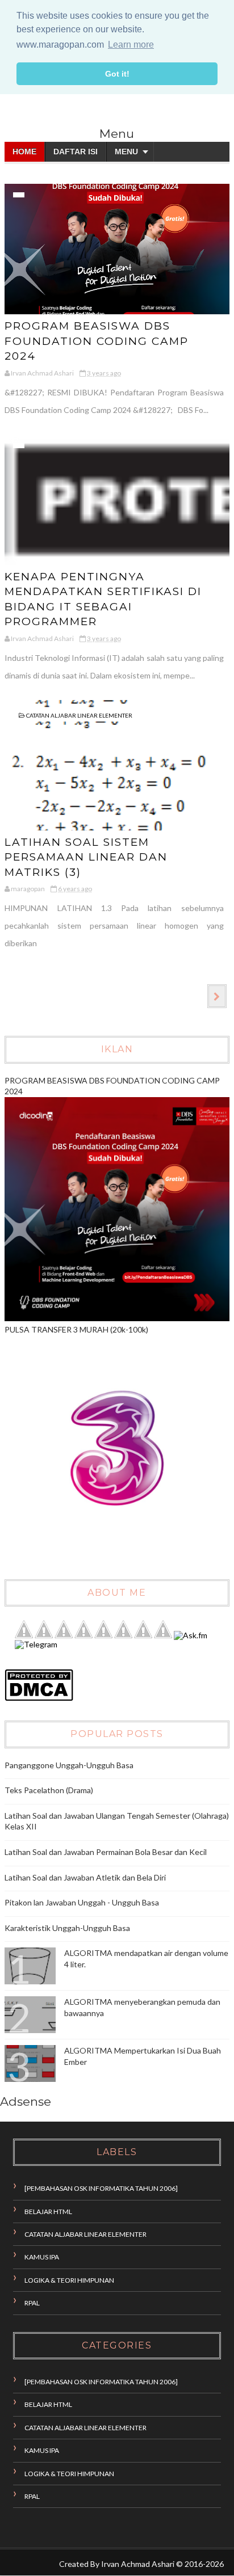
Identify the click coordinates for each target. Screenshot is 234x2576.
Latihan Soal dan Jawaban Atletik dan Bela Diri (85, 1877)
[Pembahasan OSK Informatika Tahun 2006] (101, 2188)
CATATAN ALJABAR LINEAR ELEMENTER (79, 715)
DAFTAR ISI (76, 151)
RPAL (32, 2303)
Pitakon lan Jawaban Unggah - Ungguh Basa (82, 1902)
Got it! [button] (117, 74)
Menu (126, 151)
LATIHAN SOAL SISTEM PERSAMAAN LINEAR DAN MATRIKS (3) (86, 857)
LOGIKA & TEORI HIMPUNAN (69, 2280)
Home (24, 151)
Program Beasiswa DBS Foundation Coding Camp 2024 (97, 341)
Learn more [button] (131, 45)
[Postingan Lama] (217, 996)
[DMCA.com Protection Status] (39, 1698)
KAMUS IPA (42, 2257)
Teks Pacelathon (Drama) (49, 1790)
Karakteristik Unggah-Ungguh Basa (67, 1928)
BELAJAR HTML (48, 2212)
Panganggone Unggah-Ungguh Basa (69, 1765)
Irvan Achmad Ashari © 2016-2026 (162, 2564)
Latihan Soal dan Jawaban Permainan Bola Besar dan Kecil (106, 1852)
